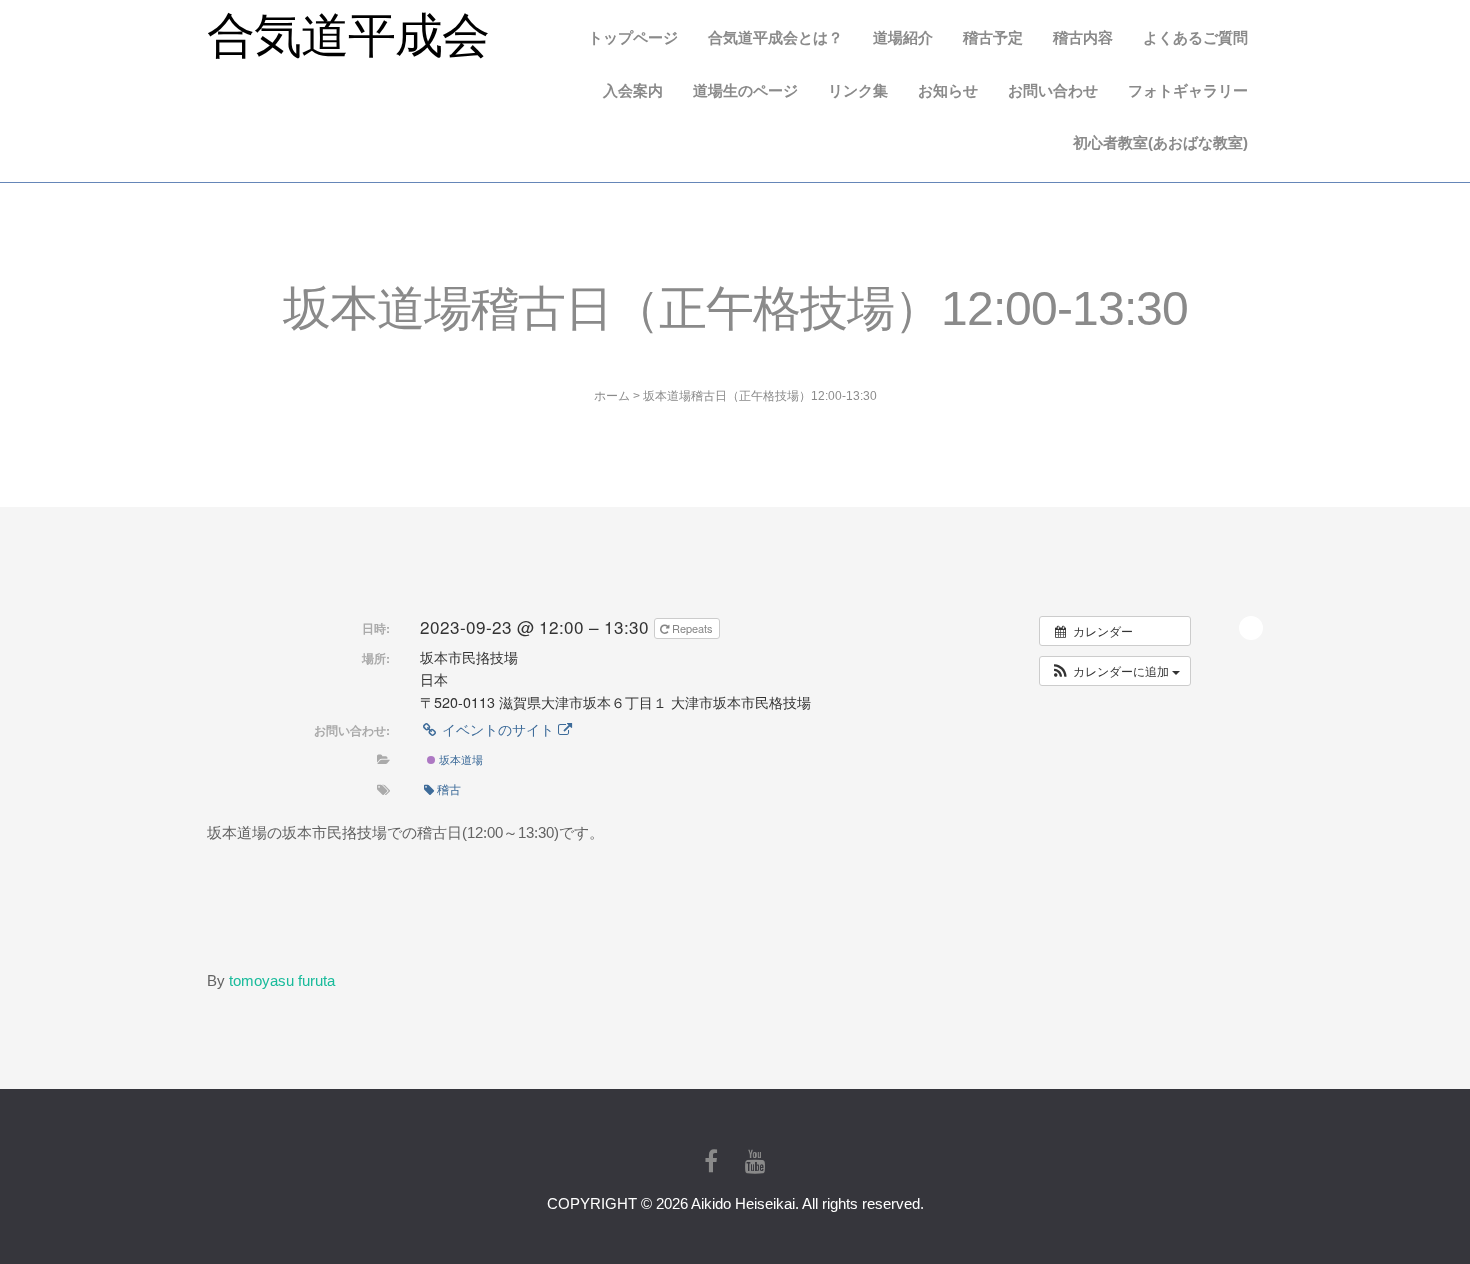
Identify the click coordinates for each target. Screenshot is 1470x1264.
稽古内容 (1083, 37)
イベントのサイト (498, 729)
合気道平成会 (348, 35)
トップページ (633, 37)
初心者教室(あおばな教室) (1160, 142)
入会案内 (633, 90)
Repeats (692, 628)
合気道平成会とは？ (775, 37)
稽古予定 (993, 37)
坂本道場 (459, 759)
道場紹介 (903, 37)
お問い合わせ (1053, 90)
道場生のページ (745, 90)
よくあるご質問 (1195, 37)
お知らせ (948, 90)
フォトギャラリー (1188, 90)
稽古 (449, 788)
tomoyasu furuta (282, 980)
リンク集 (858, 90)
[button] (1115, 671)
